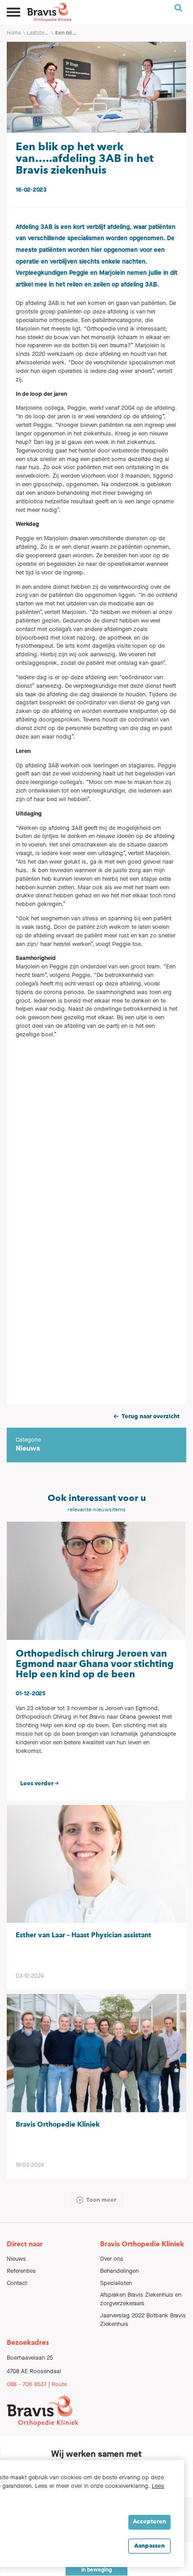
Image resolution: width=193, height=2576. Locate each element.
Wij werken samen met (96, 2454)
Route (59, 2384)
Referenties (21, 2271)
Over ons (112, 2259)
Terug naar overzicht (151, 1417)
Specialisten (116, 2283)
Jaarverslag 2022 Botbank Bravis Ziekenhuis (143, 2320)
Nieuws (16, 2259)
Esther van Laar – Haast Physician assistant (83, 1935)
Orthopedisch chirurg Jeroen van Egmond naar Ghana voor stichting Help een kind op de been (95, 1664)
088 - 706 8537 (27, 2384)
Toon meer (101, 2200)
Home (14, 33)
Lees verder (37, 1784)
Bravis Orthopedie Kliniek (58, 2125)
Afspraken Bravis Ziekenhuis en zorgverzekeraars (141, 2299)
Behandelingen (119, 2271)
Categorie (28, 1440)
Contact (17, 2283)
